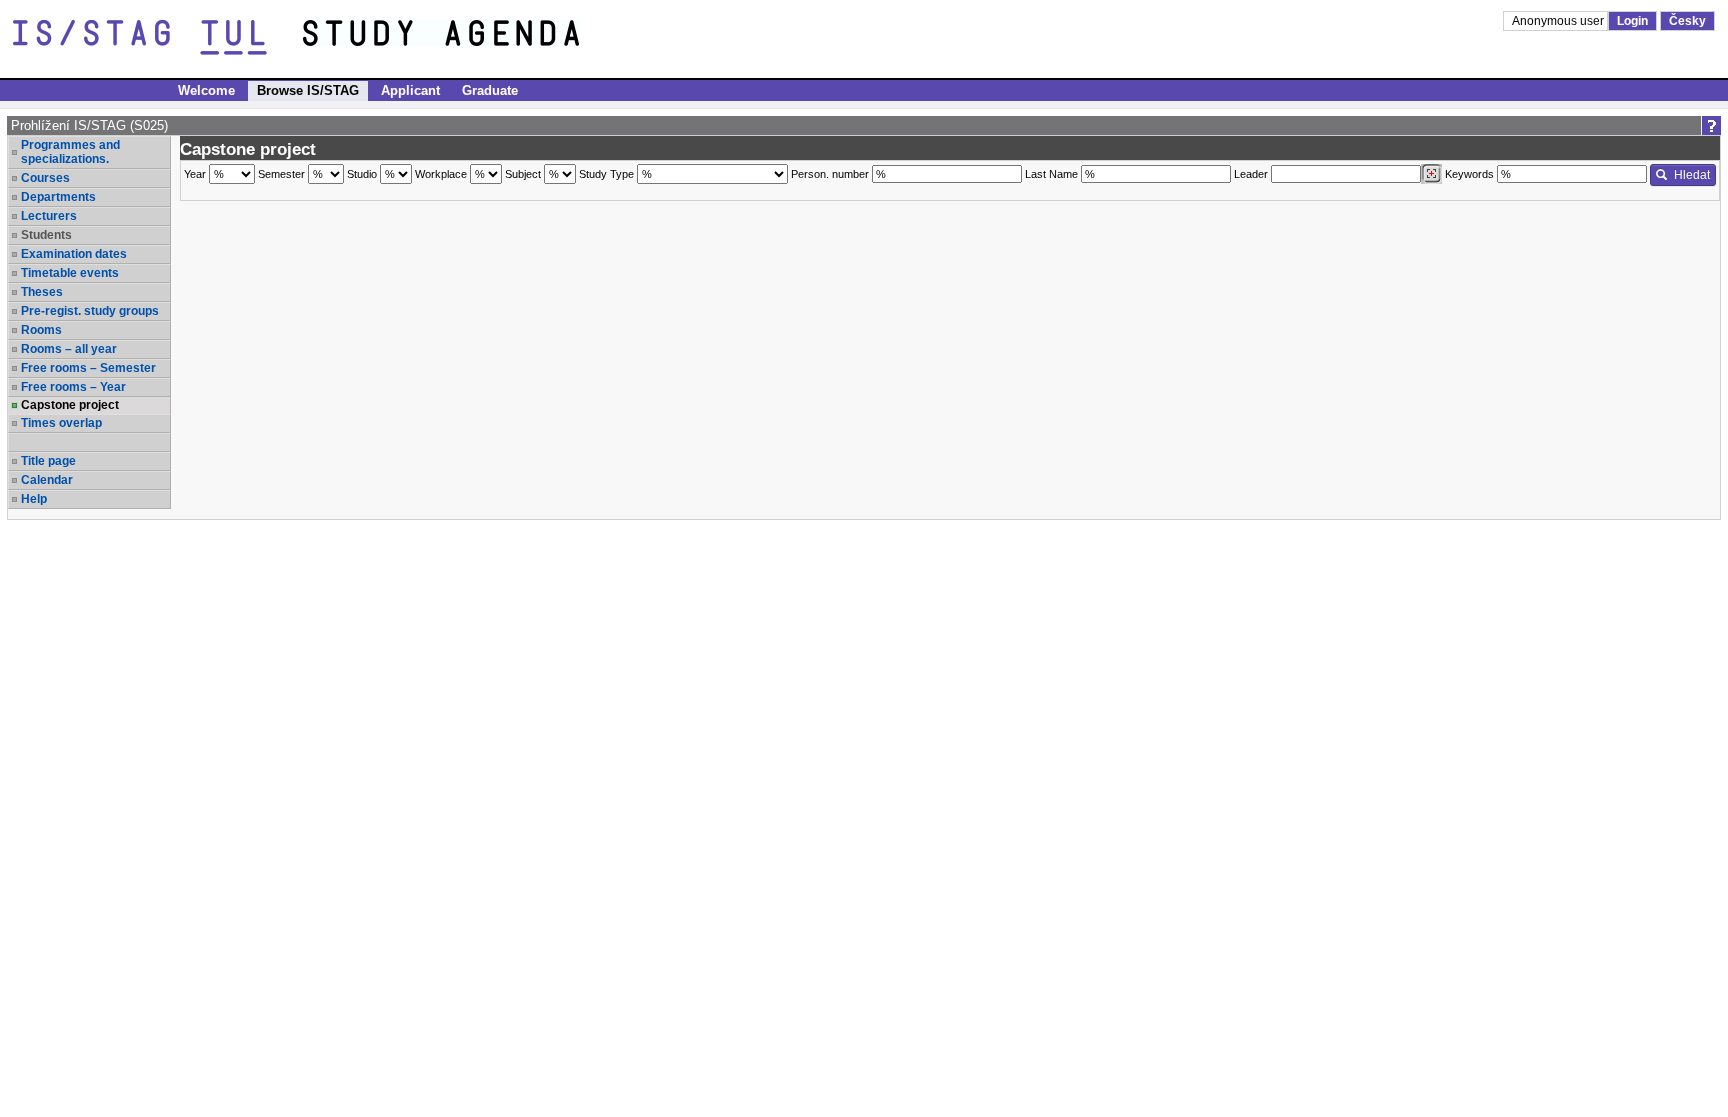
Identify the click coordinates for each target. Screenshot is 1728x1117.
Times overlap (61, 423)
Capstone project (70, 405)
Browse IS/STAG (308, 90)
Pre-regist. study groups (90, 311)
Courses (45, 178)
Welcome (206, 90)
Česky (1687, 21)
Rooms (41, 330)
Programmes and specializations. (70, 152)
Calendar (47, 480)
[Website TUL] (158, 38)
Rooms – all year (69, 349)
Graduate (490, 90)
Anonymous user (1559, 21)
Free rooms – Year (73, 387)
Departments (58, 197)
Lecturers (49, 216)
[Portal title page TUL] (478, 38)
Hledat (1692, 175)
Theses (42, 292)
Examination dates (74, 254)
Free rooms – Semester (88, 368)
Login (1632, 21)
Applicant (410, 90)
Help (34, 499)
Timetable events (70, 273)
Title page (48, 461)
